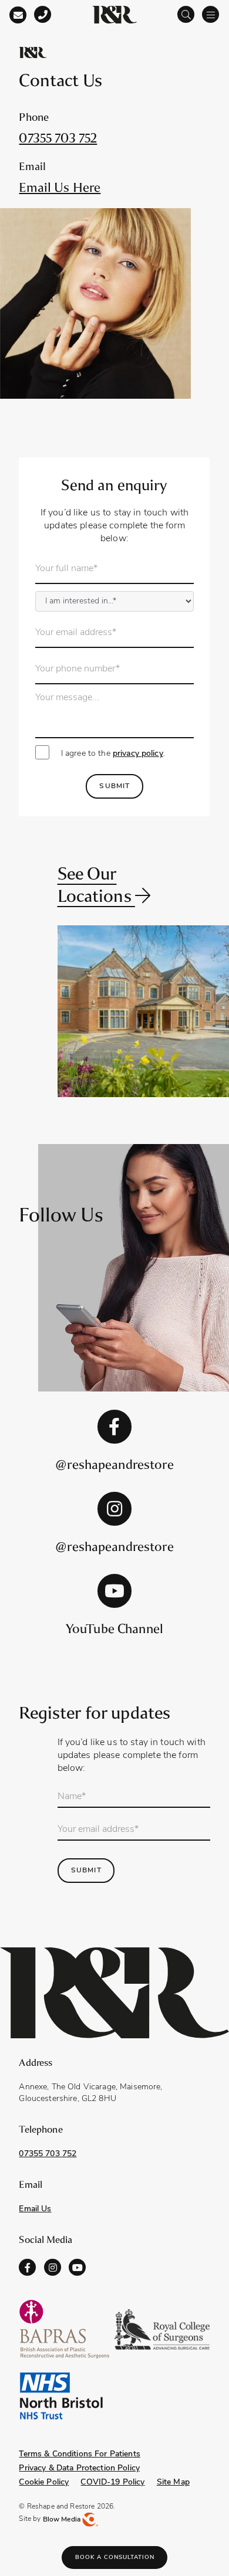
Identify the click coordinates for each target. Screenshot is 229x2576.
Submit (114, 786)
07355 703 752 (58, 138)
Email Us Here (60, 187)
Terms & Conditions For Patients (79, 2454)
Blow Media (63, 2520)
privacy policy (138, 754)
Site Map (173, 2482)
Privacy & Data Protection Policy (79, 2468)
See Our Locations (96, 885)
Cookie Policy (44, 2482)
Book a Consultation (115, 2558)
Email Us (35, 2209)
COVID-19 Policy (112, 2482)
